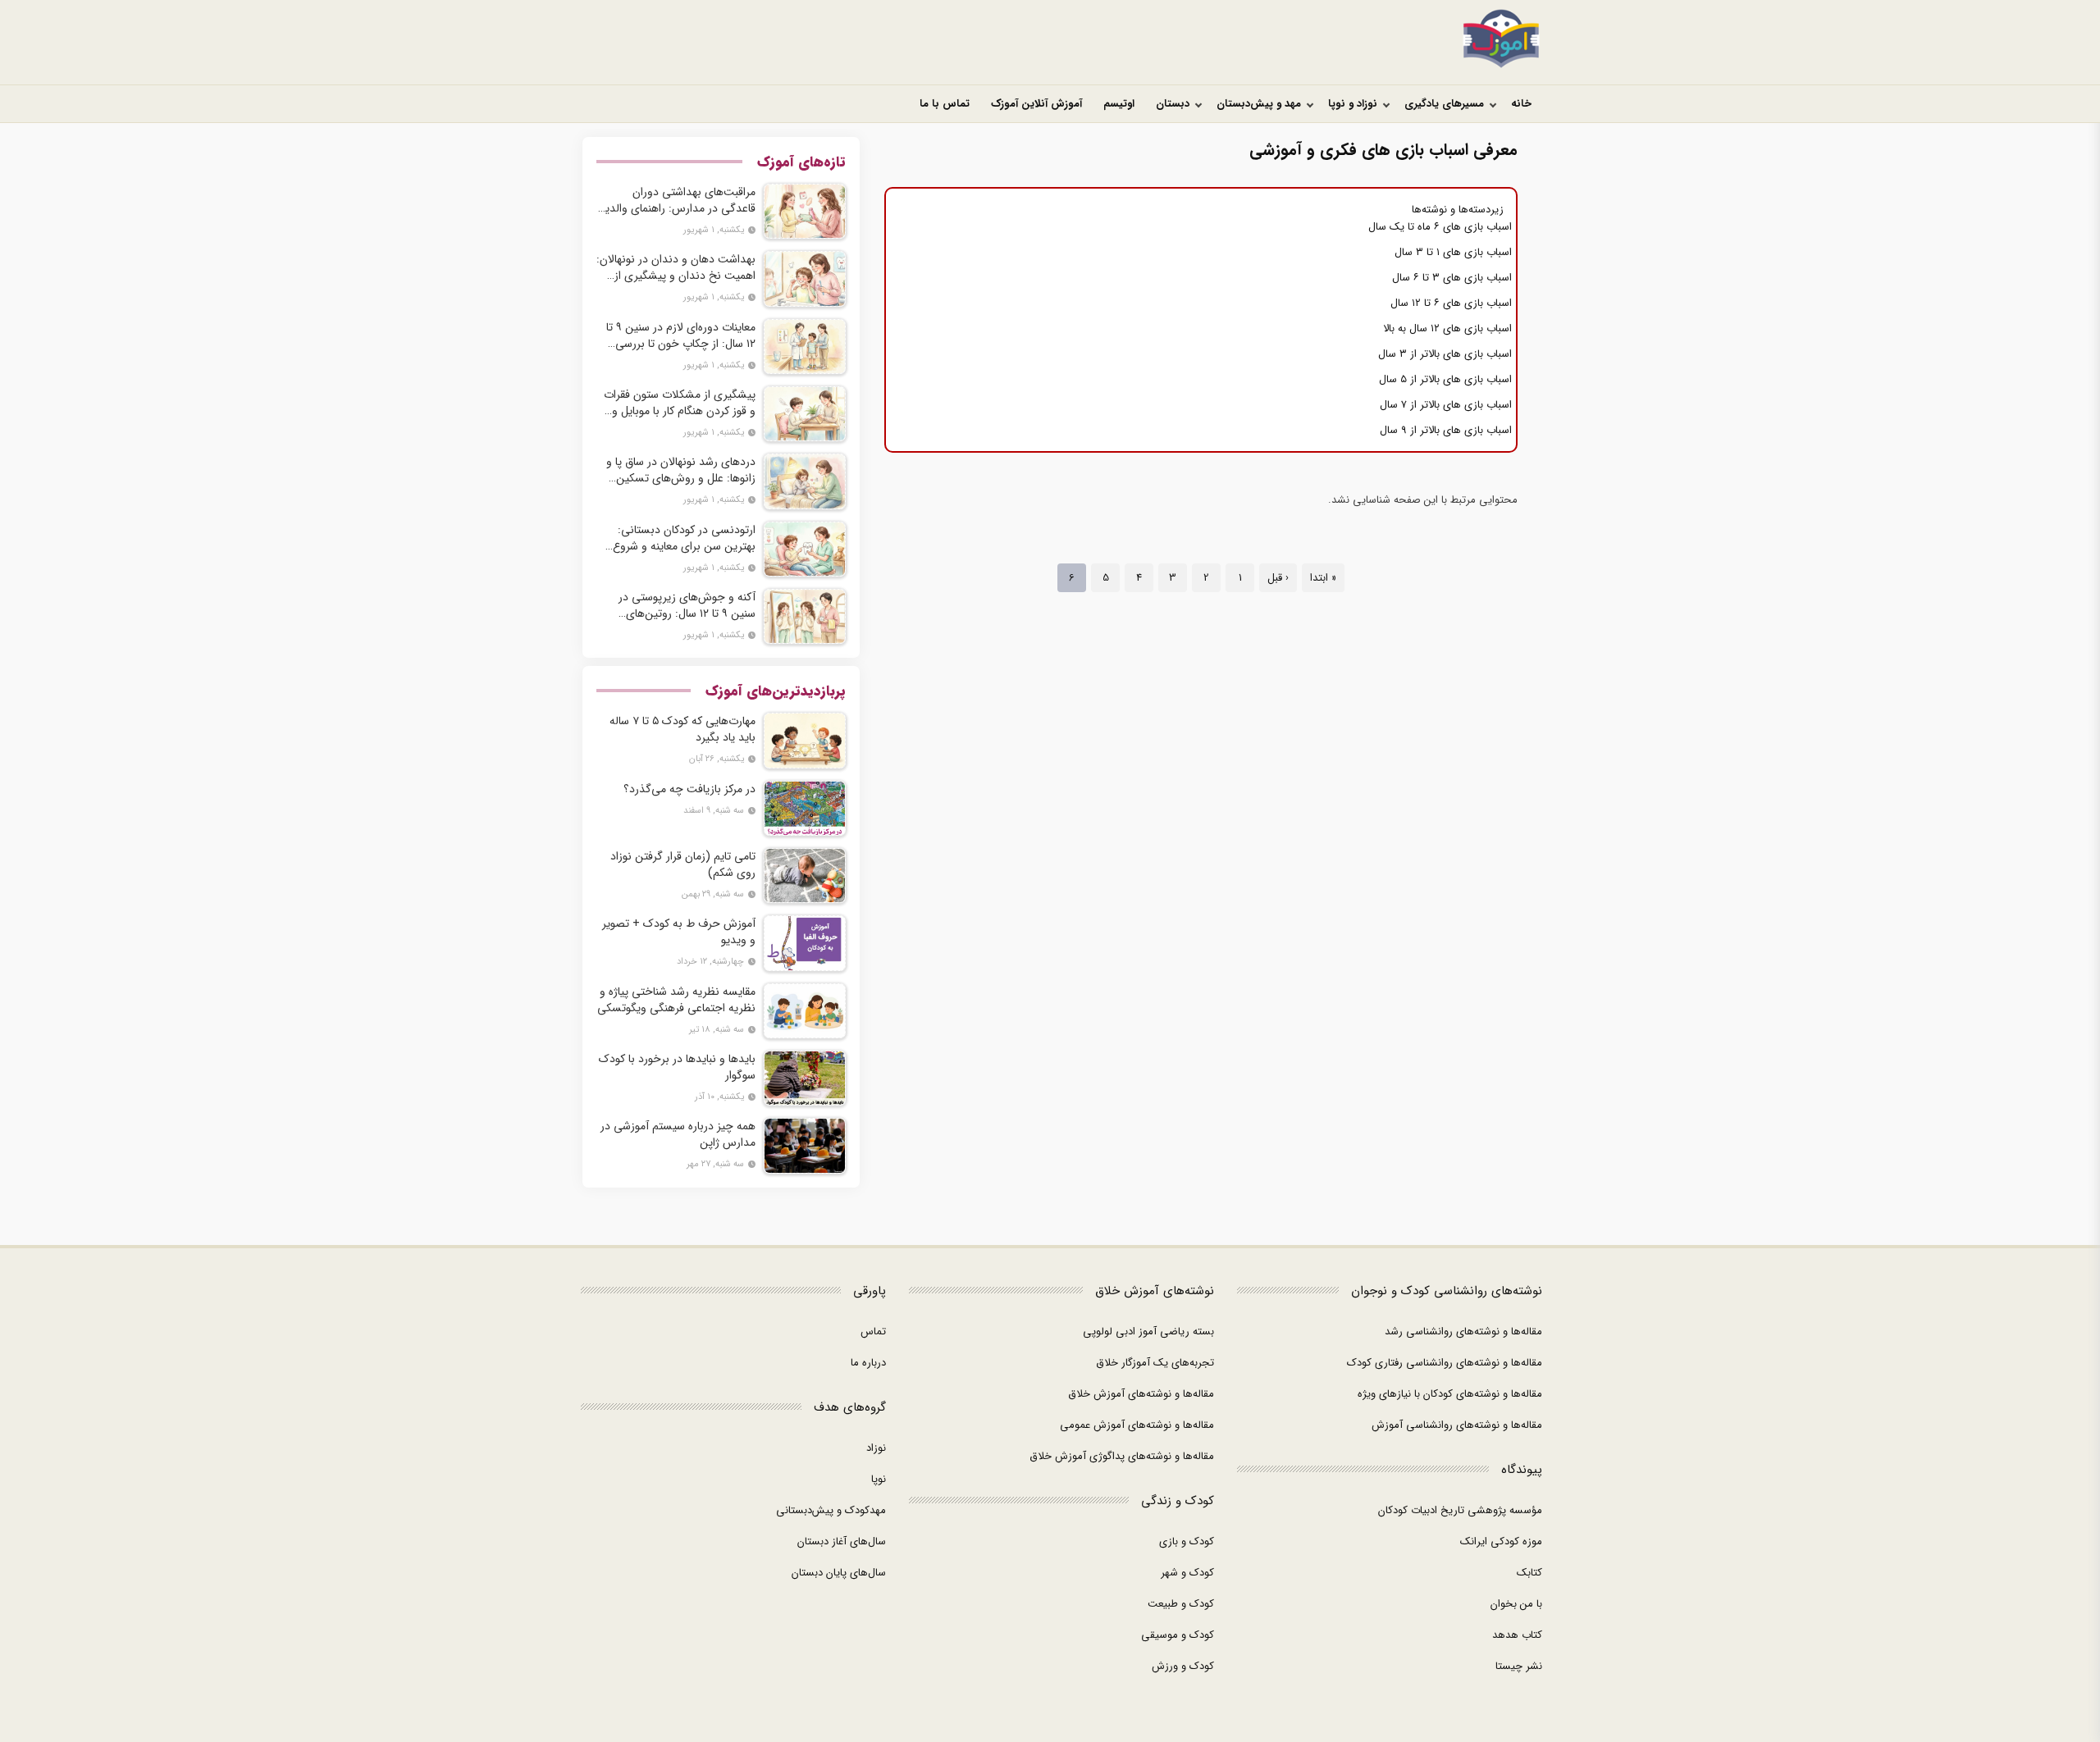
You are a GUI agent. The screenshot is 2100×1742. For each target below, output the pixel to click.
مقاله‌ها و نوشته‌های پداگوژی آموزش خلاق (1122, 1456)
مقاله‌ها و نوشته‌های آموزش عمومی (1137, 1425)
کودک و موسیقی (1178, 1635)
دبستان (1173, 104)
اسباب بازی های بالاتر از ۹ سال (1446, 430)
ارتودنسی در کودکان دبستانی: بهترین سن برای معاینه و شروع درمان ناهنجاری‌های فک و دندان (681, 538)
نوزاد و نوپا (1353, 104)
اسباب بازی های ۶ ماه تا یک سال (1440, 227)
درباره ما (868, 1363)
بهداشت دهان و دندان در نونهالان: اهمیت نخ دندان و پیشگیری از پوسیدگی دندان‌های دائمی (676, 267)
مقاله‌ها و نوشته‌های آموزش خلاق (1141, 1394)
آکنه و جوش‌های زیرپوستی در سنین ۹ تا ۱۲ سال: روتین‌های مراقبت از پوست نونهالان (687, 605)
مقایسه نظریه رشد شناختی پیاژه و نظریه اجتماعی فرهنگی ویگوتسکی (676, 1000)
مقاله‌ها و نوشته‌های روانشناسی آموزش (1457, 1425)
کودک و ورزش (1183, 1666)
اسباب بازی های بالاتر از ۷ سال (1446, 405)
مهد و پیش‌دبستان (1259, 104)
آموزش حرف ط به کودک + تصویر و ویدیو (679, 932)
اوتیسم (1119, 104)
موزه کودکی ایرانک (1501, 1541)
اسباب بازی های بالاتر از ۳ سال (1445, 354)
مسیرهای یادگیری (1444, 104)
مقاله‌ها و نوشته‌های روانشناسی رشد (1463, 1332)
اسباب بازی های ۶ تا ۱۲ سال (1451, 303)
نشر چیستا (1519, 1666)
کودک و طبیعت (1181, 1604)
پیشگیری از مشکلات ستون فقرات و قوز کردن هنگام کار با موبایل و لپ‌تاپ (680, 403)
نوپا (879, 1479)
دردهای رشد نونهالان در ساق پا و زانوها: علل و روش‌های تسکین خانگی (681, 470)
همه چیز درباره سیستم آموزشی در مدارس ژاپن (678, 1134)
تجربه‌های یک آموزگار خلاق (1155, 1363)
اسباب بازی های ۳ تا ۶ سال (1452, 278)
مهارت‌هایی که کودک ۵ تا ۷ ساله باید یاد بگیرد (682, 729)
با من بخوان (1516, 1604)
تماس (873, 1332)
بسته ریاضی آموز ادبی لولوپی (1148, 1332)
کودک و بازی (1187, 1541)
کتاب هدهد (1517, 1635)
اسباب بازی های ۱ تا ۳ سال (1453, 252)
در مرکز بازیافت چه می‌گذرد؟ (689, 789)
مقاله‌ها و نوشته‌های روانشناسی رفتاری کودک (1445, 1363)
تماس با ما (945, 104)
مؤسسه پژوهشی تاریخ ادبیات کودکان (1460, 1510)
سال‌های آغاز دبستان (842, 1541)
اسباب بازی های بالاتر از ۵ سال (1445, 379)
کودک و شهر (1187, 1573)
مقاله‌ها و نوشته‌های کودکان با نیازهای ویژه (1450, 1394)
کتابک (1529, 1573)
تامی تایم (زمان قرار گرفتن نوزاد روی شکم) (683, 864)
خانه (1521, 104)
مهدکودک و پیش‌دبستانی (831, 1510)
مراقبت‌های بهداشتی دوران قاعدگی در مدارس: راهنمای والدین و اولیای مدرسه (676, 200)
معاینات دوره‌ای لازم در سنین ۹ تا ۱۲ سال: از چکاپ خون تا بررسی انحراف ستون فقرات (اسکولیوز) (681, 335)
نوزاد (876, 1448)
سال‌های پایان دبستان (839, 1573)
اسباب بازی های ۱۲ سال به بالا (1447, 328)
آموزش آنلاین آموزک (1036, 104)
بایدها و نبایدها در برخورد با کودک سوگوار (677, 1067)
